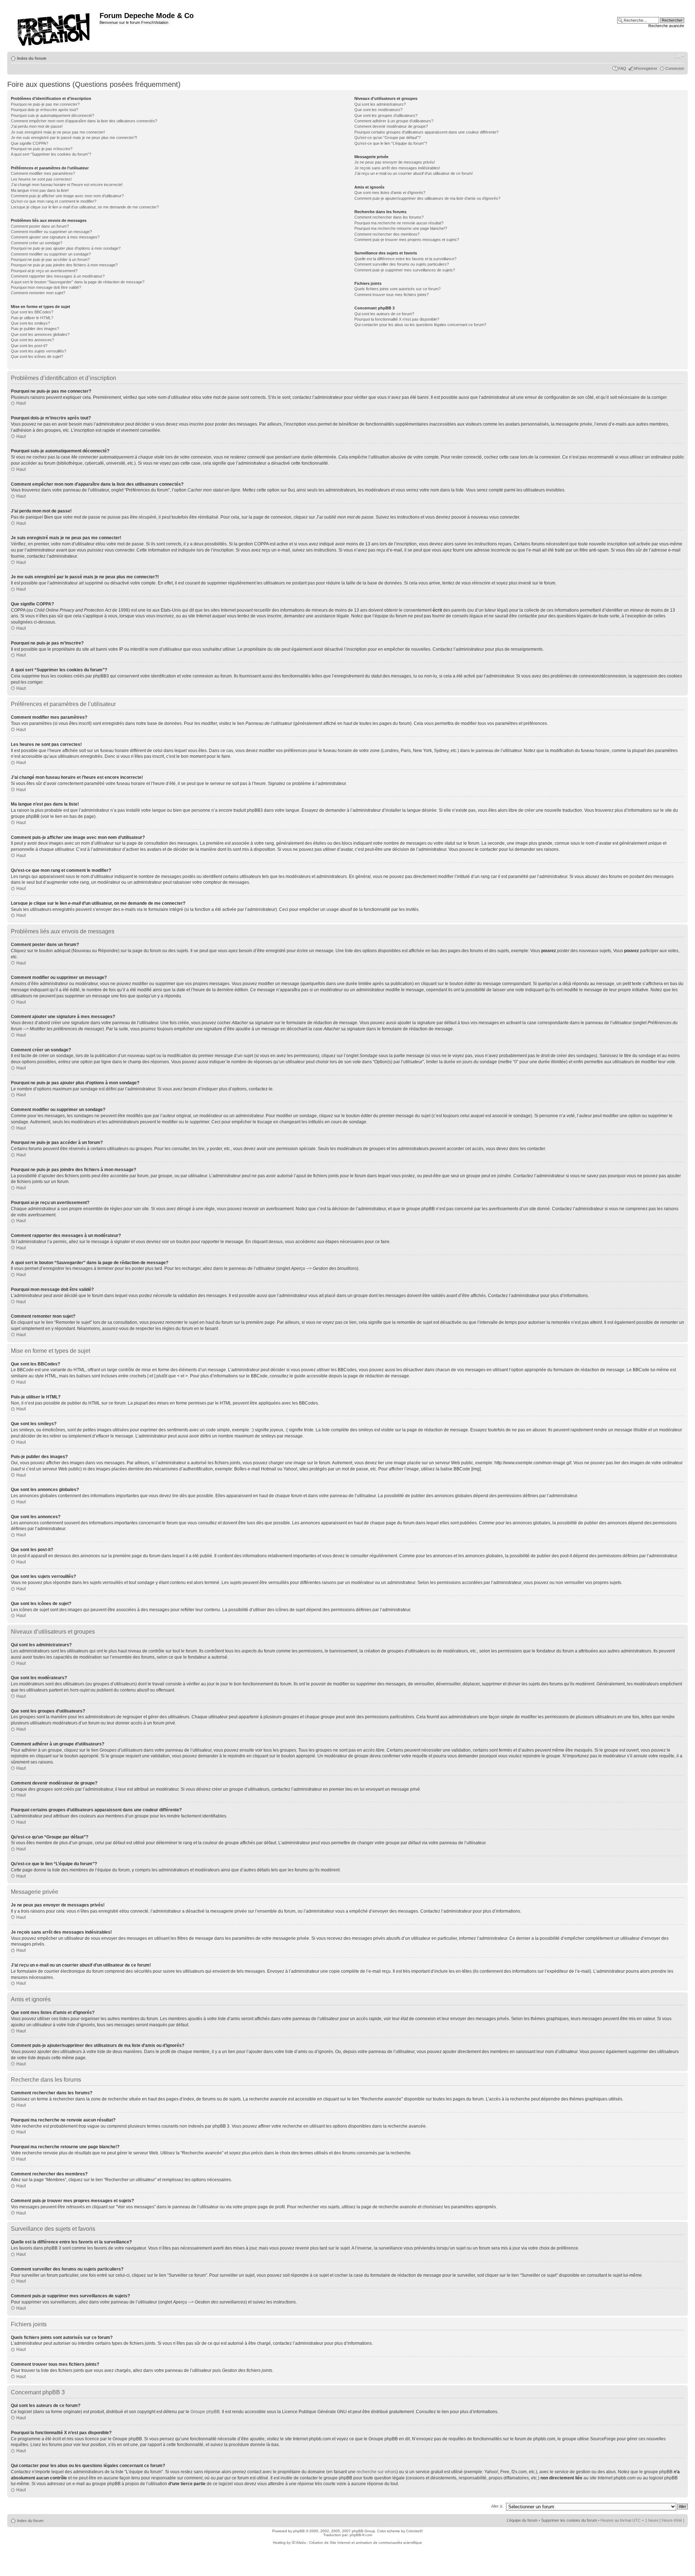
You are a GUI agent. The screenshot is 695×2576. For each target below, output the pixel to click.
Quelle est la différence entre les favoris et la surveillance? (405, 259)
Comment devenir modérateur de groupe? (391, 126)
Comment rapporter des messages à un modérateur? (58, 276)
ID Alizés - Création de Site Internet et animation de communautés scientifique (357, 2543)
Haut (21, 403)
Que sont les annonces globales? (40, 334)
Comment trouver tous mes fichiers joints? (391, 295)
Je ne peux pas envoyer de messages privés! (395, 162)
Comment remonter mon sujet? (38, 293)
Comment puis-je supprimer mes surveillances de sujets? (405, 270)
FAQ (622, 68)
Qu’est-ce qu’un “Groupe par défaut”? (387, 138)
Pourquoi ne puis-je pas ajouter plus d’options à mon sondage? (66, 248)
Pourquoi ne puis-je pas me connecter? (45, 104)
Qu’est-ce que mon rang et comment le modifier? (54, 201)
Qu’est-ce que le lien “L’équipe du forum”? (391, 143)
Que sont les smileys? (30, 323)
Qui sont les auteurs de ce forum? (384, 314)
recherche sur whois (376, 2472)
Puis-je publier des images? (35, 329)
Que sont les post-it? (29, 346)
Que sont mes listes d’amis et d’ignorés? (390, 193)
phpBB (299, 2531)
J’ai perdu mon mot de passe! (37, 126)
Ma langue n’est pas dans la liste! (40, 190)
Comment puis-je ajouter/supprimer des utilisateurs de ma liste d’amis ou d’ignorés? (427, 198)
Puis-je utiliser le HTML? (32, 318)
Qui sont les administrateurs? (380, 104)
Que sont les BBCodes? (32, 312)
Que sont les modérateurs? (378, 110)
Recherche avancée (666, 26)
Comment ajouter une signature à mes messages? (55, 237)
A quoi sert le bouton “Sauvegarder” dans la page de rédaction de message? (78, 282)
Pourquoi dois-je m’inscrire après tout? (45, 110)
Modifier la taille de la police (679, 57)
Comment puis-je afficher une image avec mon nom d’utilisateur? (67, 196)
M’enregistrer (646, 68)
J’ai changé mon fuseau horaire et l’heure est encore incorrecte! (67, 185)
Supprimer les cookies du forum (569, 2520)
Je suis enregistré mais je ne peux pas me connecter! (58, 132)
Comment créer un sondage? (37, 243)
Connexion (675, 68)
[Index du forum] (54, 27)
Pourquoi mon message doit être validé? (46, 287)
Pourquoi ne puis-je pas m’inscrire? (42, 149)
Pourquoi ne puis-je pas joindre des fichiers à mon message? (64, 265)
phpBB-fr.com (361, 2535)
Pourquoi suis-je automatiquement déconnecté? (52, 115)
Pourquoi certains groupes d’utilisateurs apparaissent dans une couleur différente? (426, 132)
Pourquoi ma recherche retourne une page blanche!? (401, 228)
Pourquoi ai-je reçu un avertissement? (44, 271)
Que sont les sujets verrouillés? (39, 351)
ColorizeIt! (414, 2531)
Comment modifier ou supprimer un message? (51, 232)
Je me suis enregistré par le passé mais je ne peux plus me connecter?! (74, 138)
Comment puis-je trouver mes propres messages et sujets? (407, 240)
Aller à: (497, 2506)
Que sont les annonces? (32, 340)
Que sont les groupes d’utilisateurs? (386, 115)
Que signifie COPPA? (30, 143)
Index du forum (32, 58)
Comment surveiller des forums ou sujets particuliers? (402, 264)
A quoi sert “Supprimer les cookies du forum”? (51, 154)
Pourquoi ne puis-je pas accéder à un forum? (50, 259)
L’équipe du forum (522, 2520)
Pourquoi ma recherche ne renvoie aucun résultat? (399, 223)
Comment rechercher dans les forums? (389, 217)
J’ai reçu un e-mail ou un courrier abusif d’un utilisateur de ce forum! (414, 173)
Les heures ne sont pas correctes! (41, 179)
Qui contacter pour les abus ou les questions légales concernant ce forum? (420, 325)
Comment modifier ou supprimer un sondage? (51, 254)
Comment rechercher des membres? (387, 234)
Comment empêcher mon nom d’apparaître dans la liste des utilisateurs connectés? (84, 121)
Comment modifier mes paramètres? (43, 173)
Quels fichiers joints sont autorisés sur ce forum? (397, 289)
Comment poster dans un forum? (40, 226)
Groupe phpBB (205, 2412)
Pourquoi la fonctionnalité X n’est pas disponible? (397, 319)
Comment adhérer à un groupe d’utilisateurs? (394, 121)
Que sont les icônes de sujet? (37, 356)
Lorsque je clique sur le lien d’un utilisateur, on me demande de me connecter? (85, 207)
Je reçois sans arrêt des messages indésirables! (397, 168)
